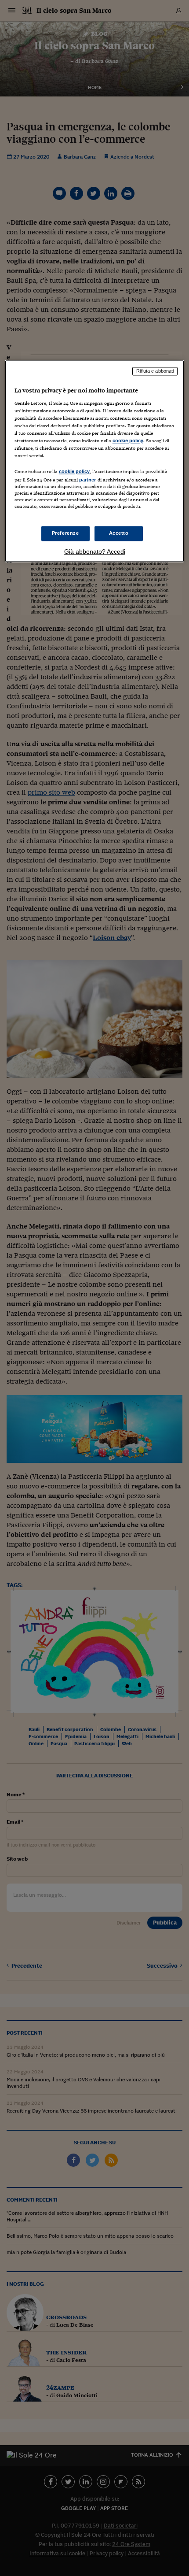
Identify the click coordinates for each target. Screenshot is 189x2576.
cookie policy (128, 441)
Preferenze (65, 533)
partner (88, 480)
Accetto (119, 533)
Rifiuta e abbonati (155, 371)
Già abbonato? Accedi (95, 551)
